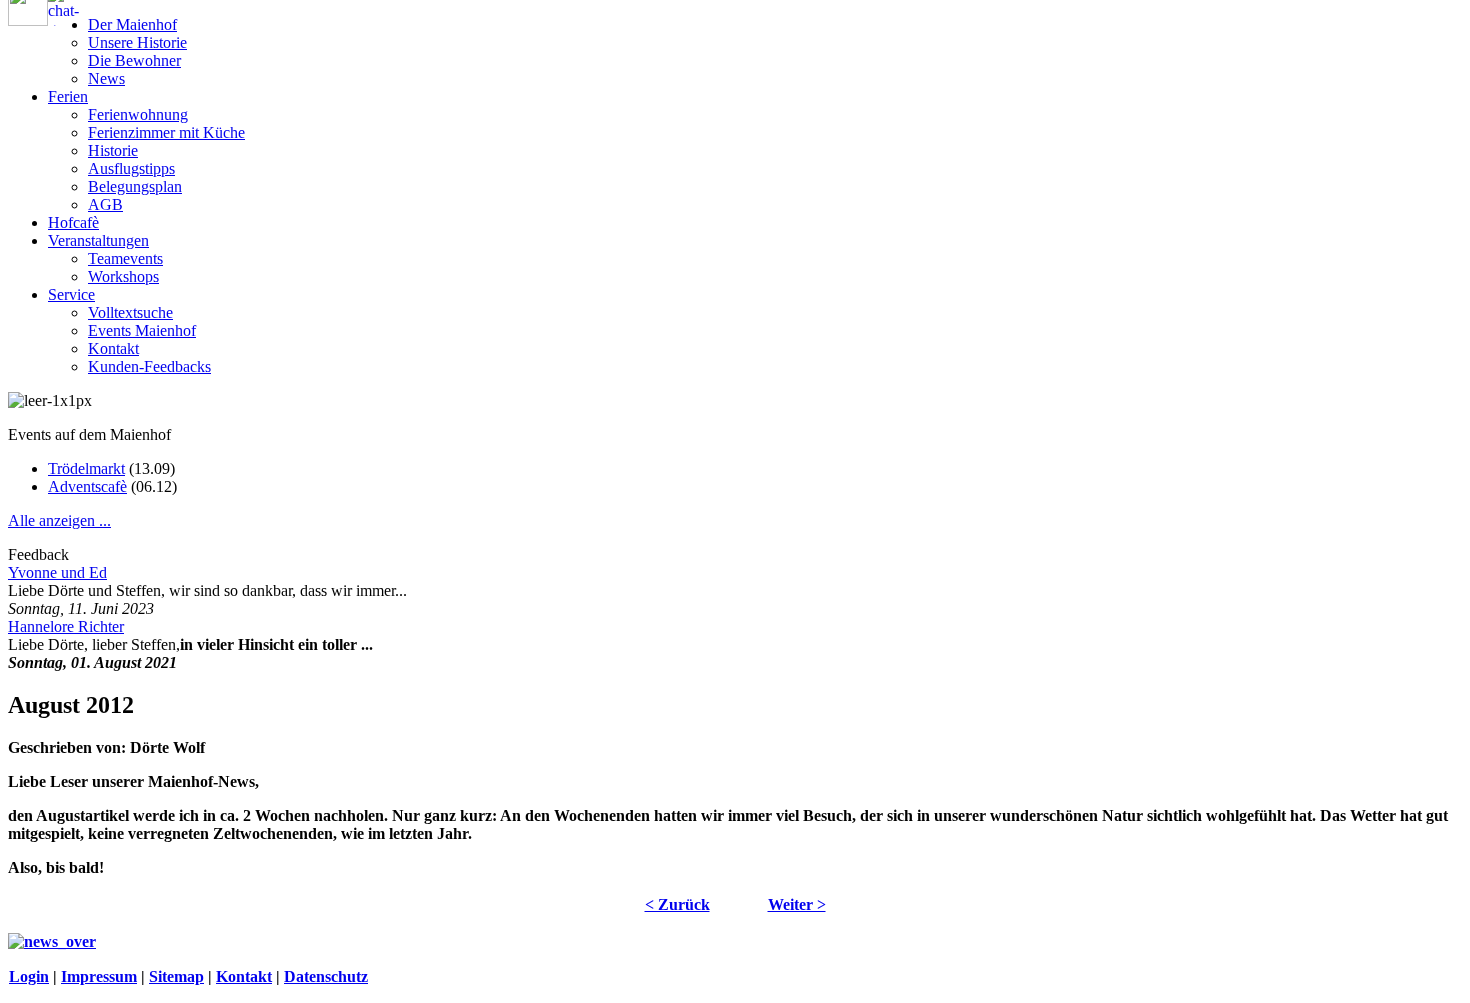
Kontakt (113, 348)
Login (29, 976)
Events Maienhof (142, 330)
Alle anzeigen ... (59, 520)
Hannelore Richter (66, 626)
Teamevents (125, 258)
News (106, 78)
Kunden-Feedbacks (149, 366)
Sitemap (176, 976)
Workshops (123, 276)
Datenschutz (326, 976)
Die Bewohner (134, 60)
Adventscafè (87, 486)
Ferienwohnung (138, 114)
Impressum (99, 976)
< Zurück (677, 904)
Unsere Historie (137, 42)
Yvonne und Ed (57, 572)
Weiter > (797, 904)
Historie (113, 150)
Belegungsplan (135, 186)
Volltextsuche (130, 312)
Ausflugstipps (131, 168)
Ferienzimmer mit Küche (166, 132)
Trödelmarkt (86, 468)
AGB (105, 204)
